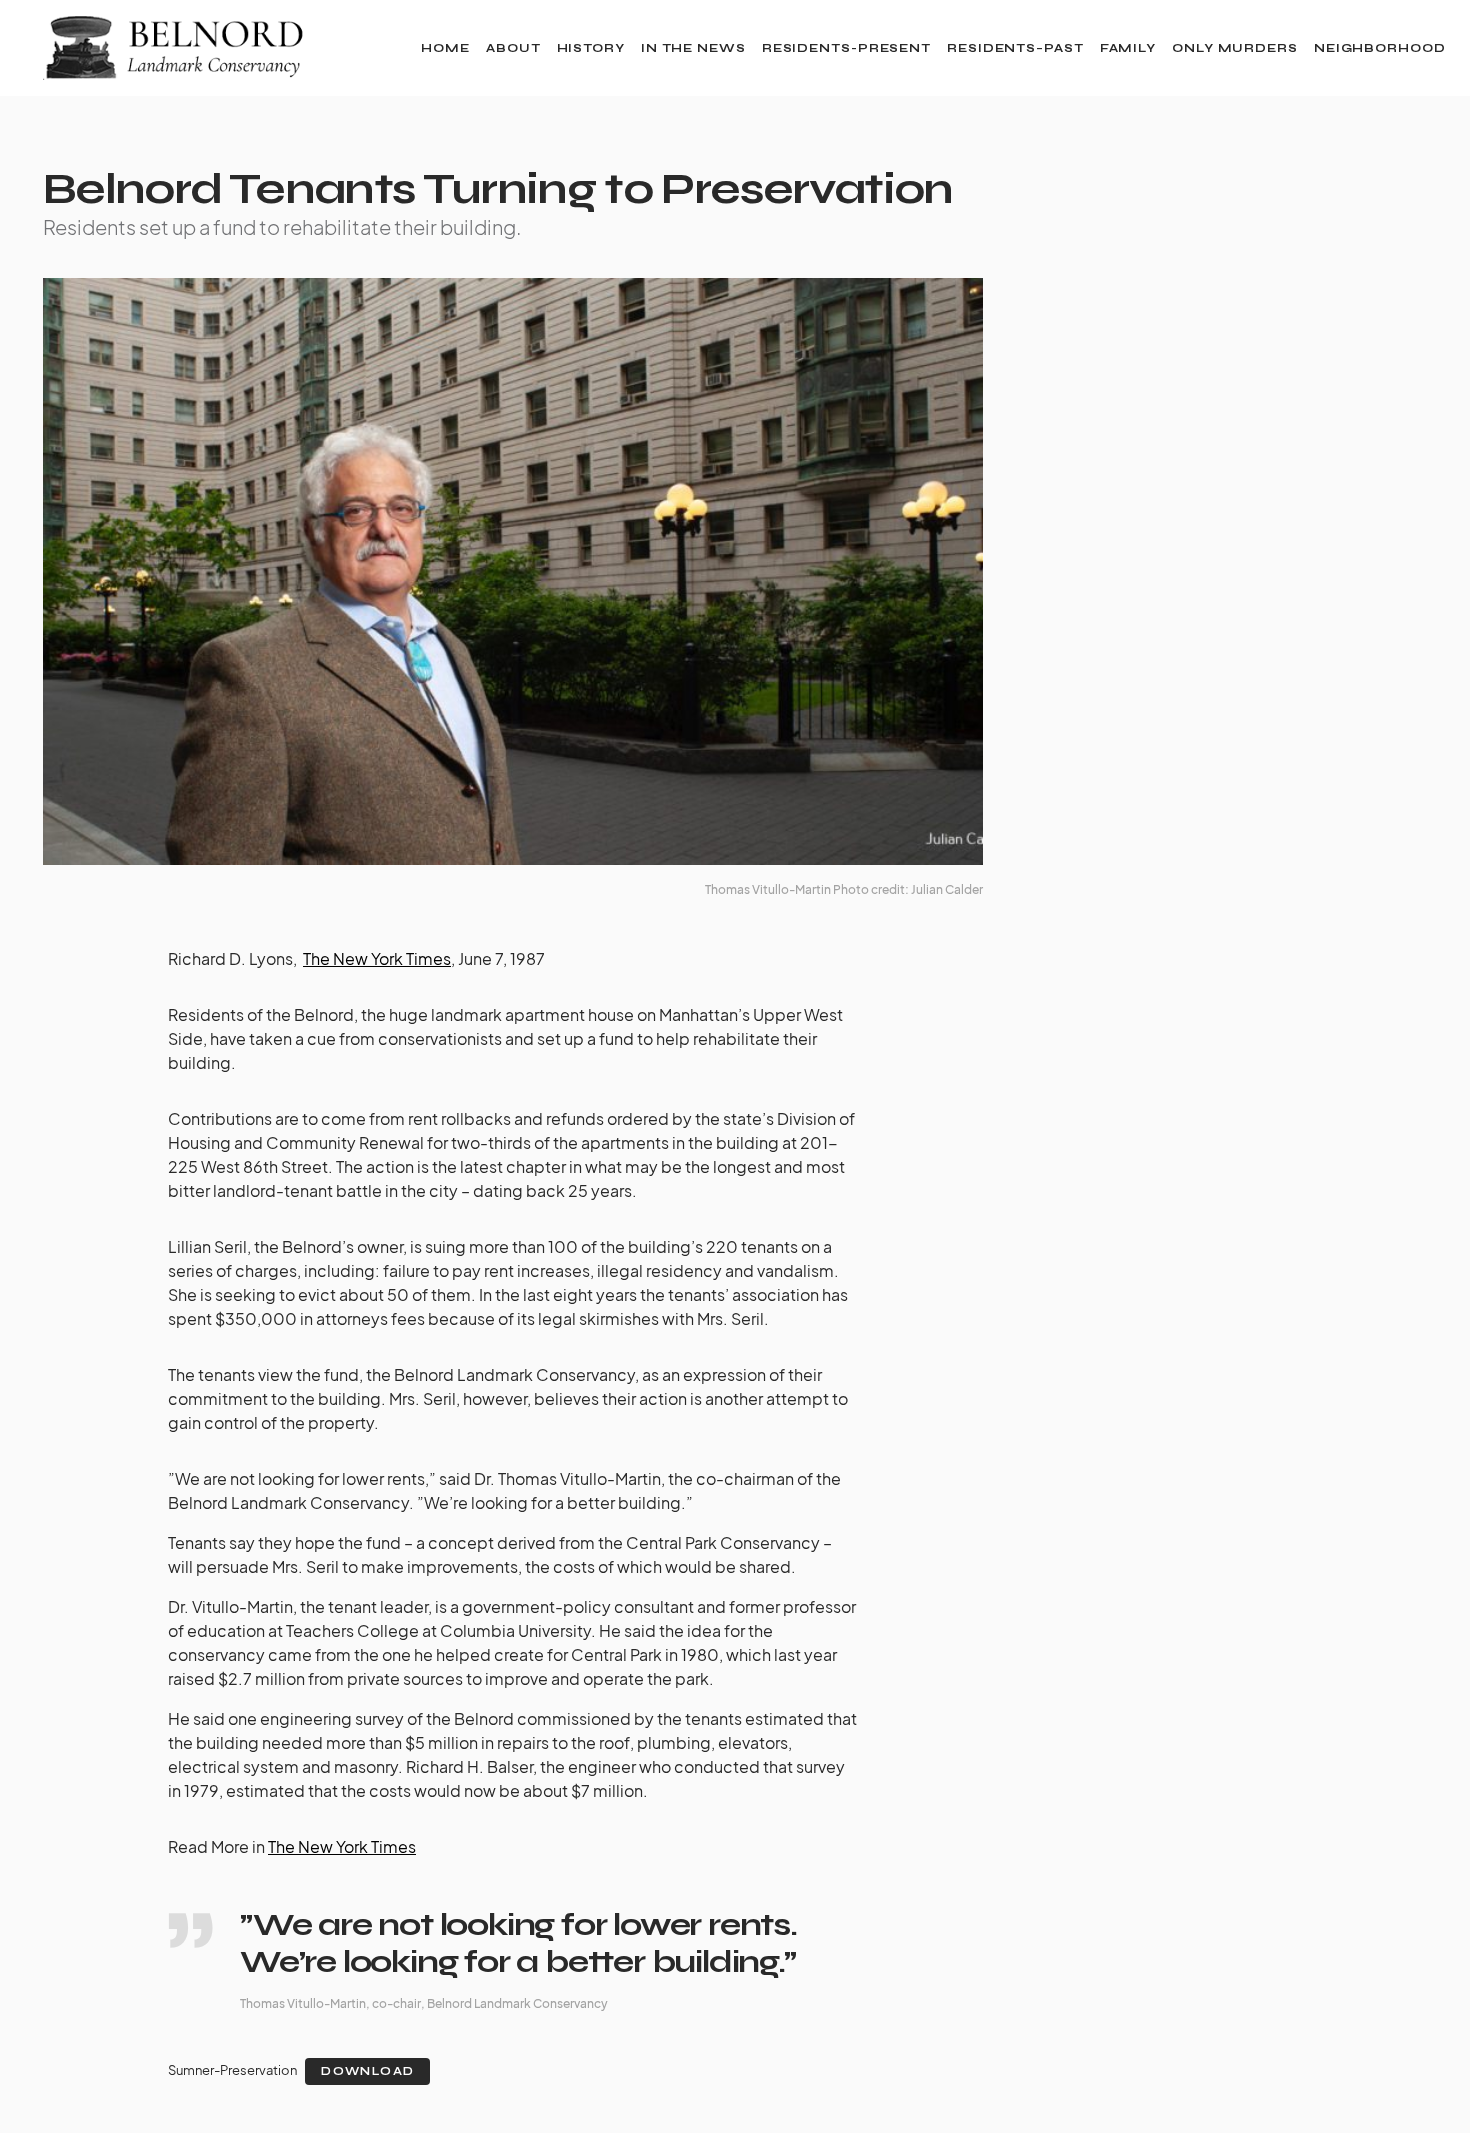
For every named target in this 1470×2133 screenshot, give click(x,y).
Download (367, 2071)
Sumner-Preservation (232, 2070)
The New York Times (377, 958)
